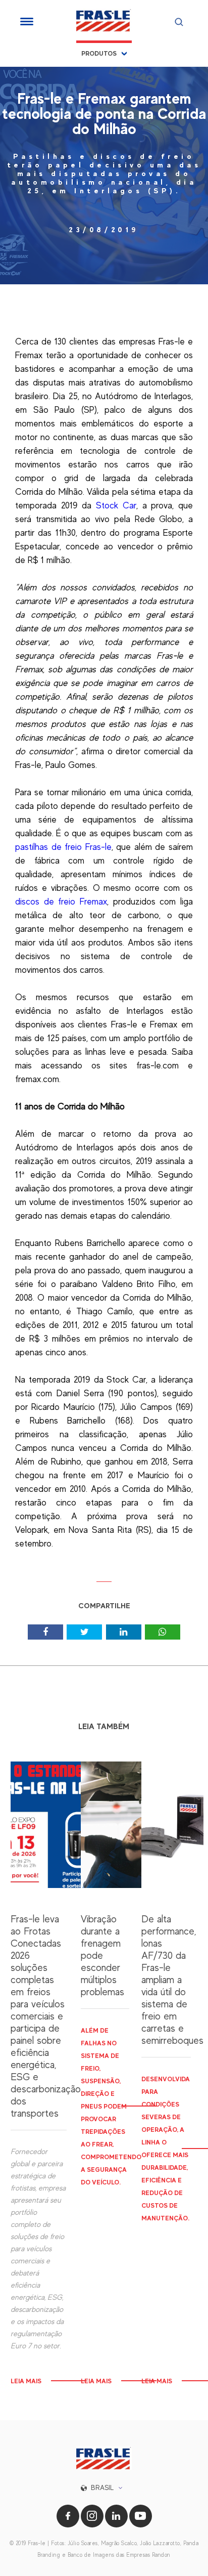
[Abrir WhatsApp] (183, 2550)
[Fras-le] (104, 20)
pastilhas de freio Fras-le (63, 847)
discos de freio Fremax (61, 901)
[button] (104, 2488)
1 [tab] (104, 1585)
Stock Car (116, 505)
